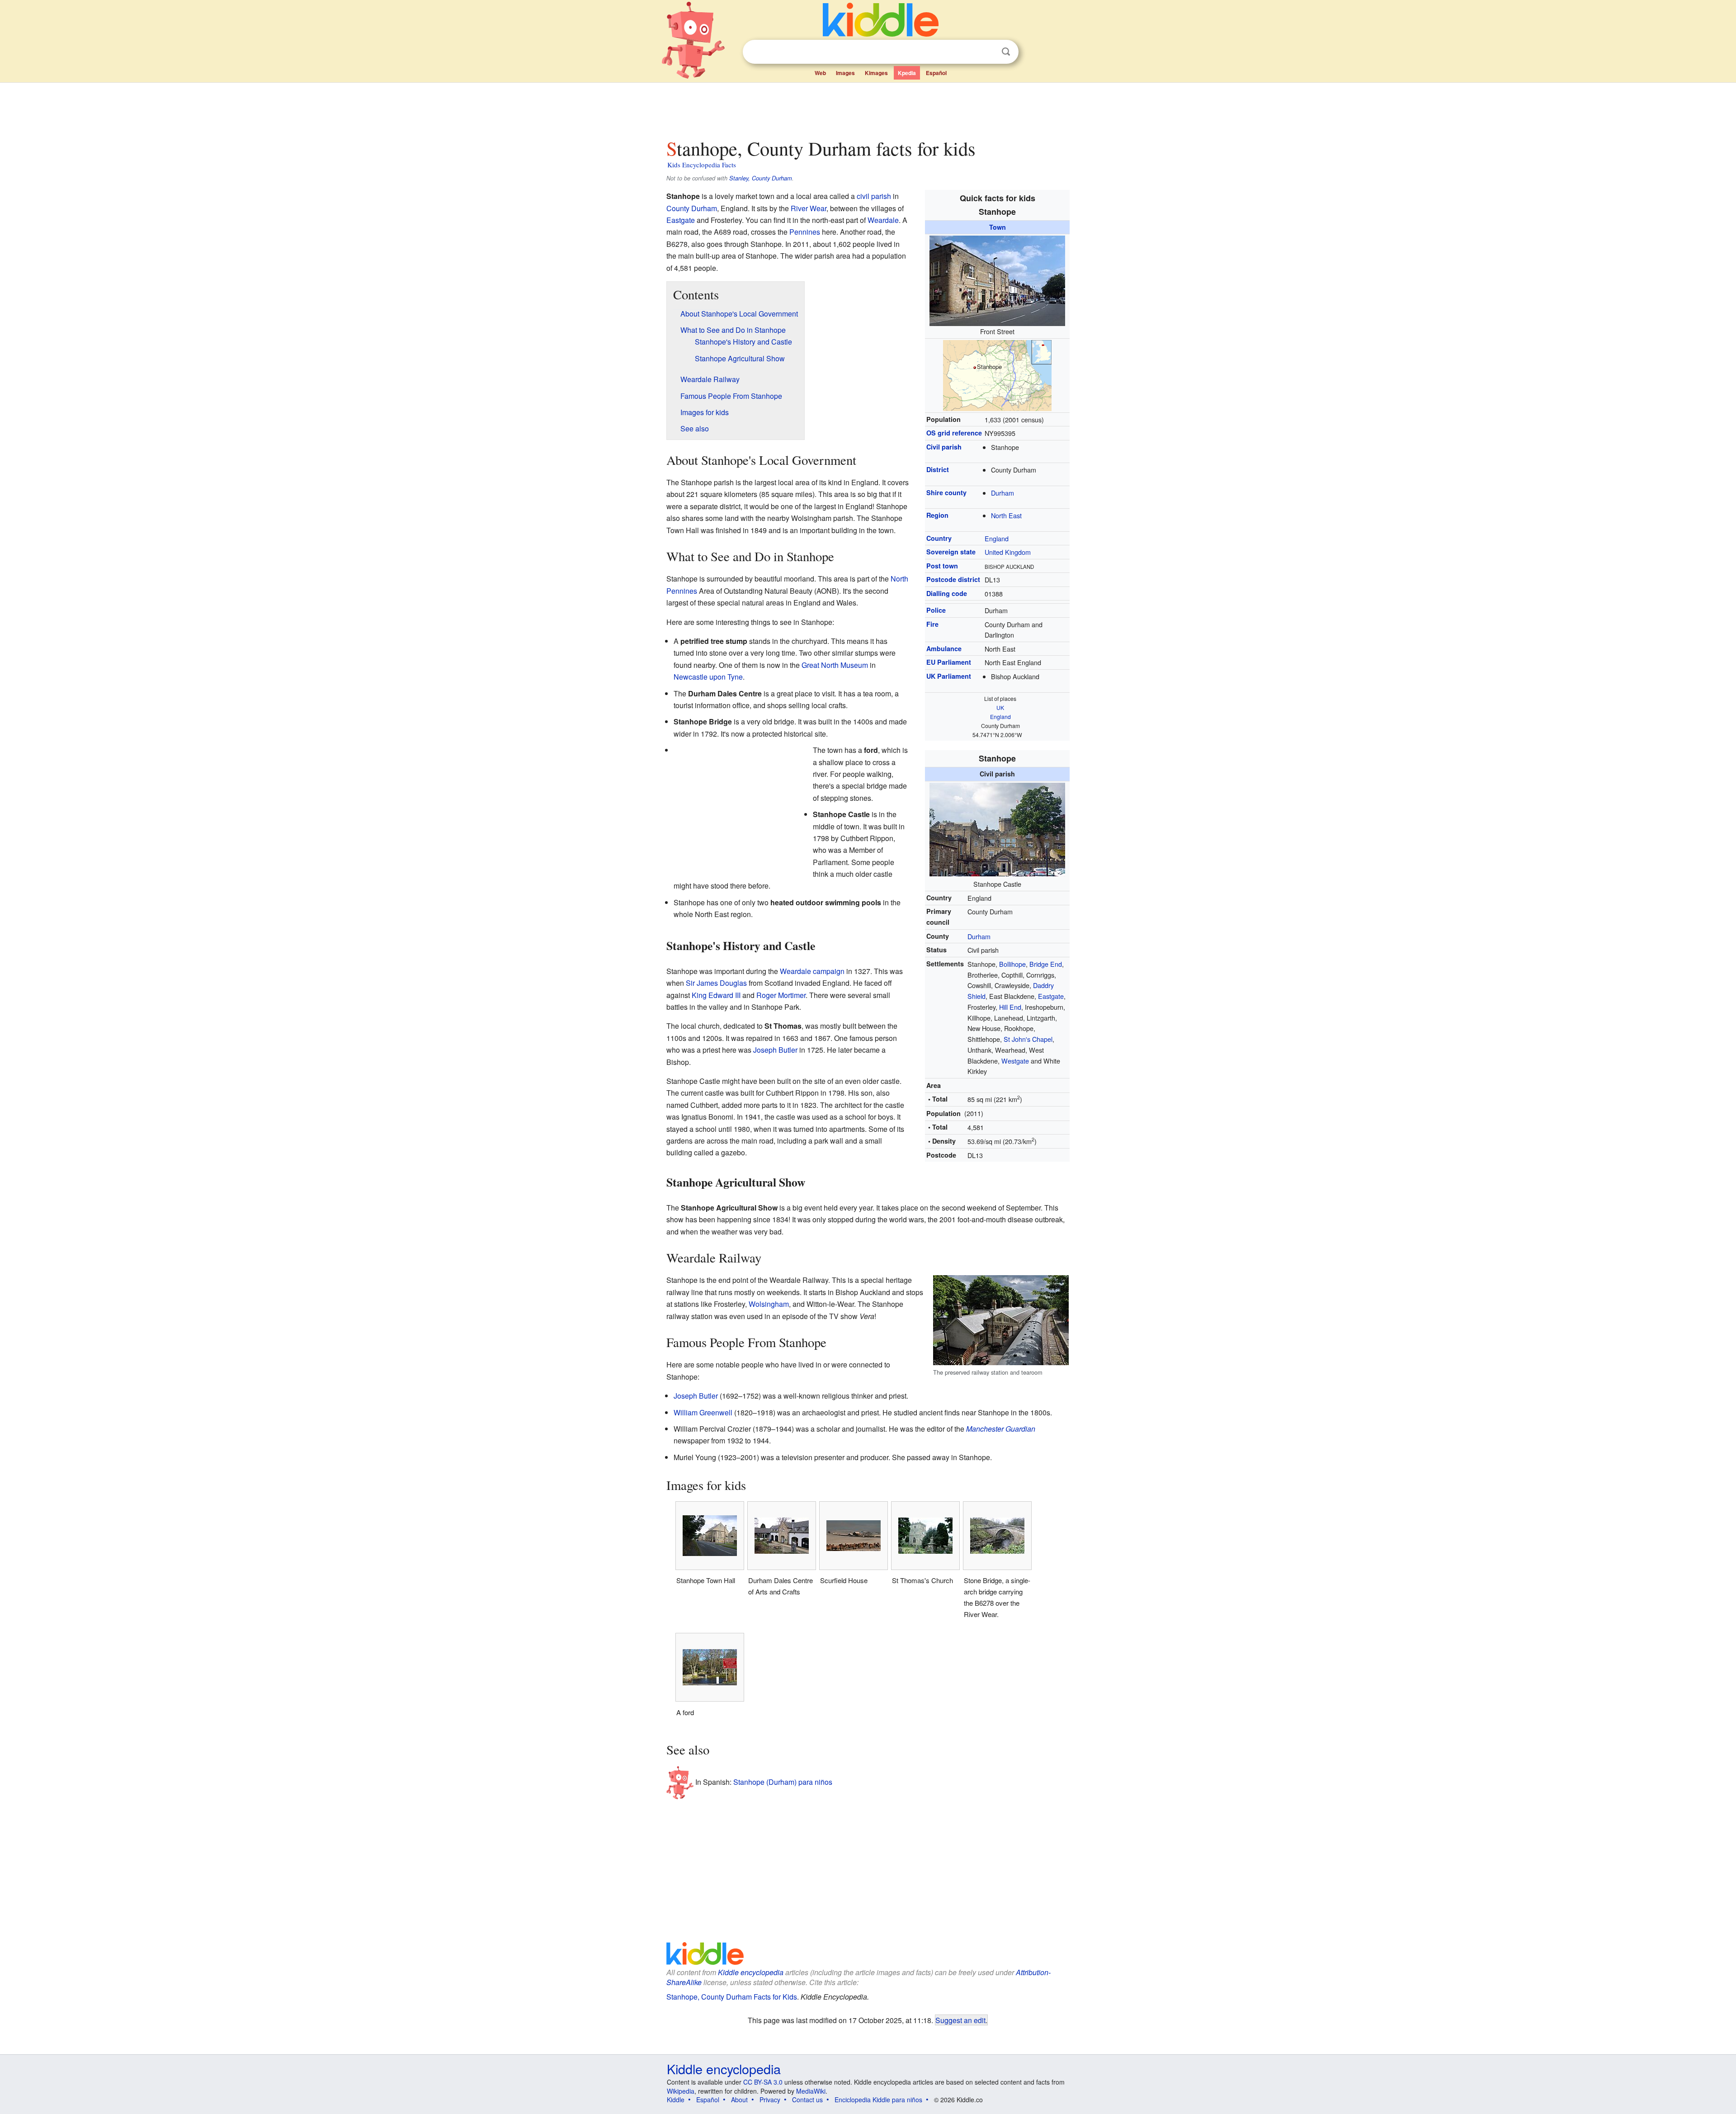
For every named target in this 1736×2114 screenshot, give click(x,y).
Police (936, 610)
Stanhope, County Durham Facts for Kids (732, 1997)
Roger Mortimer (781, 995)
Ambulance (944, 648)
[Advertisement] (868, 108)
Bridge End (1046, 964)
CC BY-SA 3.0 (763, 2082)
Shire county (946, 492)
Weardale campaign (812, 971)
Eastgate (681, 220)
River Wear (809, 208)
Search (1006, 52)
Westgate (1015, 1061)
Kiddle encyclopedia (751, 1972)
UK (1000, 707)
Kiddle (676, 2100)
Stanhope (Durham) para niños (783, 1782)
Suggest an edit (960, 2020)
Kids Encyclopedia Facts (702, 165)
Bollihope (1012, 964)
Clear (987, 52)
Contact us (807, 2100)
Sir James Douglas (716, 983)
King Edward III (716, 995)
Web (820, 73)
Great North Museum (835, 665)
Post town (942, 566)
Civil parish (944, 447)
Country (939, 538)
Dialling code (947, 593)
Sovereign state (951, 552)
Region (937, 515)
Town (998, 227)
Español (936, 73)
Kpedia (907, 73)
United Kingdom (1008, 552)
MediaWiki (811, 2091)
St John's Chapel (1028, 1039)
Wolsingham (769, 1304)
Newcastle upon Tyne (708, 677)
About (739, 2100)
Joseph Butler (775, 1050)
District (938, 469)
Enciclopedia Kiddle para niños (878, 2100)
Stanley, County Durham (761, 178)
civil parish (874, 196)
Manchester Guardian (1001, 1429)
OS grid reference (954, 433)
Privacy (770, 2100)
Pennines (805, 232)
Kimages (876, 73)
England (997, 538)
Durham (1002, 493)
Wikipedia (681, 2091)
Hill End (1010, 1007)
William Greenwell (703, 1412)
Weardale (883, 220)
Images (845, 73)
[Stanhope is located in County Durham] (997, 374)
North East (1006, 515)
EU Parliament (949, 662)
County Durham (692, 208)
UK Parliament (949, 676)
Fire (932, 624)
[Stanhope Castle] (997, 828)
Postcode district (953, 579)
